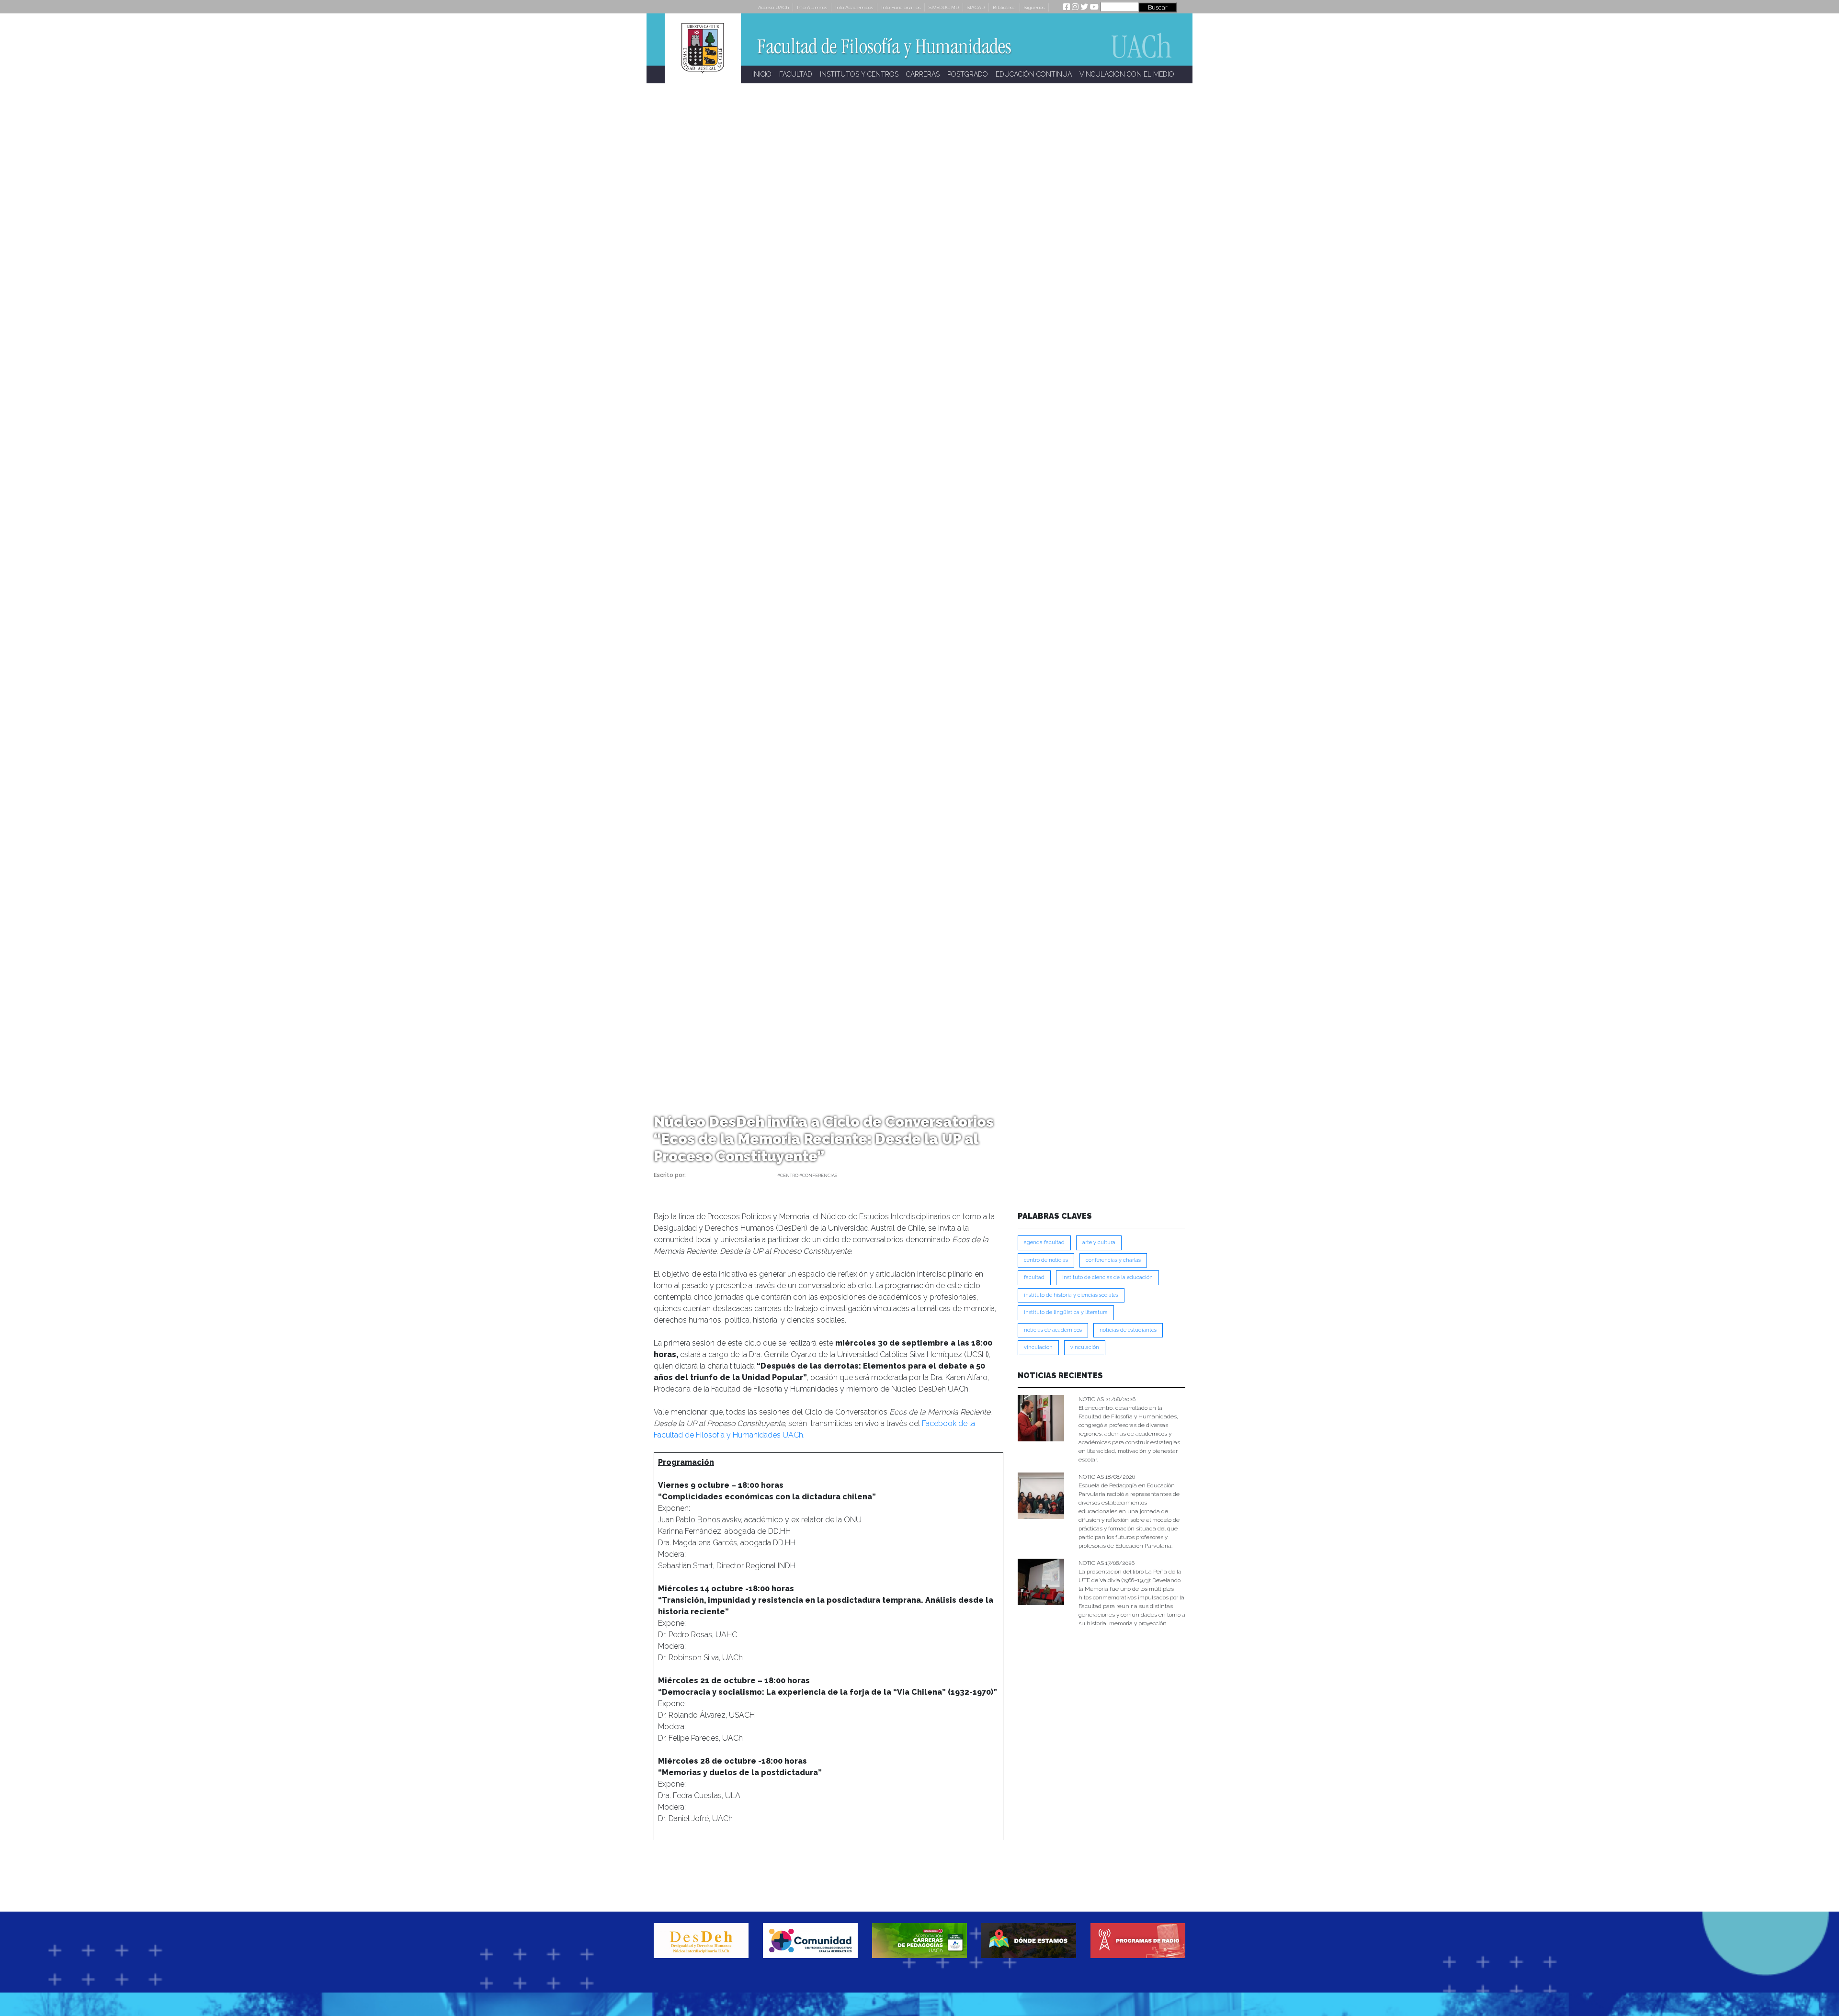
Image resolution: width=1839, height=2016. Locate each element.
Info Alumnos (812, 7)
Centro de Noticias (1046, 1260)
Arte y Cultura (1099, 1242)
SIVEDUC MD (944, 7)
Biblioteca (1004, 7)
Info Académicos (854, 7)
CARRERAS (923, 74)
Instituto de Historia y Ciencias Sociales (1071, 1295)
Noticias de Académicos (1053, 1330)
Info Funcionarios (901, 7)
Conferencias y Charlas (1113, 1260)
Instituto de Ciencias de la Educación (1107, 1277)
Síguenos (1034, 7)
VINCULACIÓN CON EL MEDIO (1127, 74)
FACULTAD (796, 74)
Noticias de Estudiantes (1128, 1330)
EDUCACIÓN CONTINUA (1034, 74)
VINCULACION (1038, 1347)
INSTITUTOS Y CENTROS (859, 74)
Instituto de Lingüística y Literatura (1066, 1312)
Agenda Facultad (1044, 1242)
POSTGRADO (968, 74)
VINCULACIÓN (1085, 1347)
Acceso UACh (773, 7)
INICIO (762, 74)
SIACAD (976, 7)
